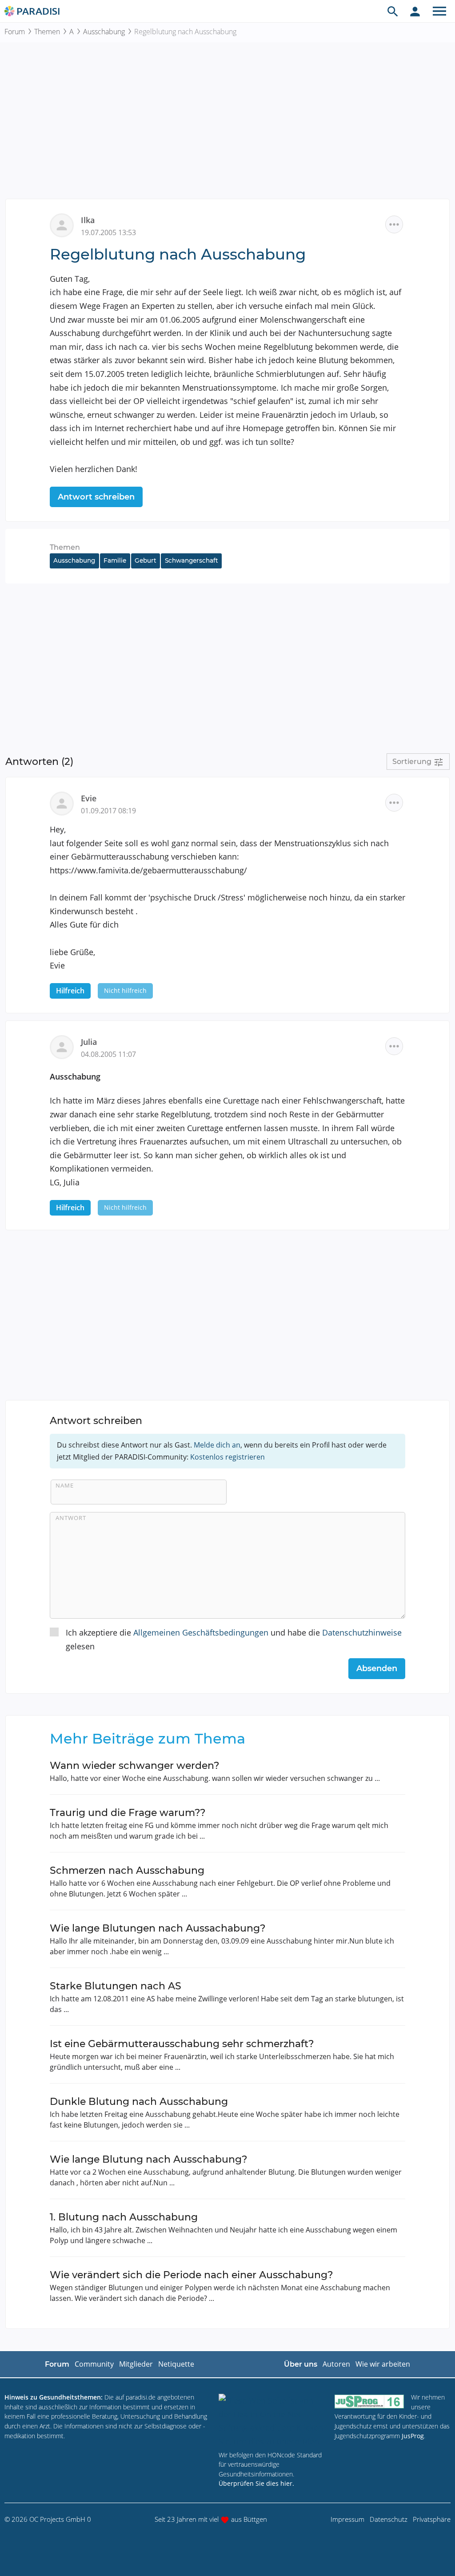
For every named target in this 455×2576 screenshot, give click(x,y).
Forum (15, 32)
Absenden (377, 1668)
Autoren (336, 2364)
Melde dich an (217, 1445)
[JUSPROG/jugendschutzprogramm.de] (369, 2401)
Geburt (146, 560)
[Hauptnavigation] (439, 11)
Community (94, 2364)
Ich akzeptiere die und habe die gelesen (234, 1639)
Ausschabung (104, 32)
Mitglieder (136, 2364)
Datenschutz (389, 2519)
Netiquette (176, 2364)
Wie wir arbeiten (383, 2364)
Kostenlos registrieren (227, 1457)
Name (65, 1485)
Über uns (301, 2364)
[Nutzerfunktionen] (415, 11)
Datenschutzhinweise (362, 1632)
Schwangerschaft (192, 560)
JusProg (413, 2436)
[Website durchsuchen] (393, 11)
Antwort (71, 1518)
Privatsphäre (432, 2519)
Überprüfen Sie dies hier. (256, 2483)
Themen (47, 32)
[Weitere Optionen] (394, 224)
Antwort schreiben (96, 497)
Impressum (347, 2519)
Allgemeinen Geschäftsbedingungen (201, 1632)
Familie (115, 560)
